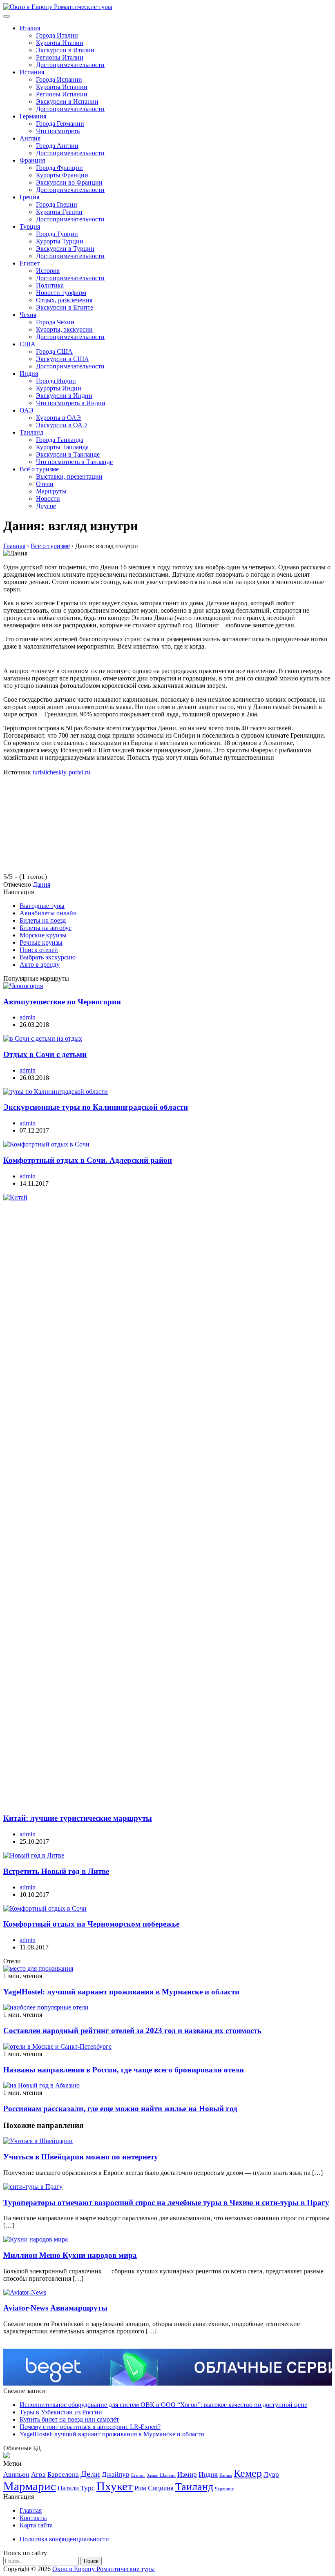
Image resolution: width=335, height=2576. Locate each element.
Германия (33, 116)
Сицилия (161, 2488)
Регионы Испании (62, 94)
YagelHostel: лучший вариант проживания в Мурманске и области (121, 1992)
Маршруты (51, 491)
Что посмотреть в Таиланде (74, 462)
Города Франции (59, 168)
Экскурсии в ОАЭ (61, 425)
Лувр (271, 2475)
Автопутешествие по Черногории (62, 1002)
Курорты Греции (59, 212)
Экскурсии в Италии (65, 50)
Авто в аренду (40, 965)
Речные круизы (41, 942)
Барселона (63, 2475)
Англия (30, 138)
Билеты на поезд (43, 920)
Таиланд (31, 432)
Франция (32, 160)
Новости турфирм (61, 293)
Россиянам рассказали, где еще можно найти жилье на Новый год (120, 2109)
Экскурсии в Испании (67, 101)
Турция (30, 226)
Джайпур (116, 2475)
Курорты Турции (60, 241)
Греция (29, 197)
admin (28, 1017)
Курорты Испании (62, 87)
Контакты (33, 2518)
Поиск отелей (39, 950)
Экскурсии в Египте (65, 307)
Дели (90, 2474)
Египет (30, 263)
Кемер (248, 2473)
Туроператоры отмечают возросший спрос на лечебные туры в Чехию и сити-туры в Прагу (166, 2202)
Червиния (224, 2489)
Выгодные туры (42, 906)
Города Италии (57, 35)
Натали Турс (76, 2488)
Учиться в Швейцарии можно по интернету (81, 2157)
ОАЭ (27, 410)
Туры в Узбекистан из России (61, 2412)
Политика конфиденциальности (64, 2539)
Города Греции (57, 204)
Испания (32, 72)
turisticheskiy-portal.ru (61, 772)
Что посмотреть (58, 131)
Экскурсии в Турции (65, 249)
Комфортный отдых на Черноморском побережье (91, 1924)
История (48, 271)
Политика (50, 285)
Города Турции (57, 234)
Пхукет (115, 2486)
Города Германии (60, 124)
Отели (45, 484)
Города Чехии (55, 322)
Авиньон (16, 2475)
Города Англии (57, 146)
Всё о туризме (39, 469)
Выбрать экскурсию (48, 957)
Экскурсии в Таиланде (68, 454)
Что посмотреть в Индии (71, 403)
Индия (29, 374)
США (28, 344)
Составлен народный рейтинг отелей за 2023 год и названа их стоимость (132, 2031)
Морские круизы (43, 935)
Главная (31, 2510)
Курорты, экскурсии (64, 329)
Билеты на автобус (46, 928)
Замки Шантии (161, 2475)
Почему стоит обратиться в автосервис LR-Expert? (90, 2427)
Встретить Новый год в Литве (56, 1871)
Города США (54, 351)
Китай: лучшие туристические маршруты (78, 1818)
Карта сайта (36, 2525)
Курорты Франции (62, 175)
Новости (48, 498)
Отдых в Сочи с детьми (45, 1054)
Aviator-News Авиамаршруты (55, 2308)
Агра (38, 2475)
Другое (46, 506)
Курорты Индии (59, 388)
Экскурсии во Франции (69, 182)
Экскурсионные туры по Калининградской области (96, 1107)
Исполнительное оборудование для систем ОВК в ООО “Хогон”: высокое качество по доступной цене (163, 2405)
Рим (140, 2488)
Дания (41, 884)
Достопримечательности (70, 65)
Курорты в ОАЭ (58, 418)
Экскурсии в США (63, 359)
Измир (187, 2475)
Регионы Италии (60, 57)
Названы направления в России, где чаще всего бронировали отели (124, 2070)
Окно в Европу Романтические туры (104, 2569)
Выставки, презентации (69, 476)
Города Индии (56, 381)
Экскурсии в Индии (64, 396)
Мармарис (30, 2486)
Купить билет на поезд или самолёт (69, 2419)
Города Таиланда (60, 440)
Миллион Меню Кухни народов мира (70, 2255)
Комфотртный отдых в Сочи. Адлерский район (88, 1160)
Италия (30, 28)
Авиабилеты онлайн (48, 913)
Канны (226, 2475)
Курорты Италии (60, 43)
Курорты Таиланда (62, 447)
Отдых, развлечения (64, 300)
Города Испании (59, 79)
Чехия (28, 315)
